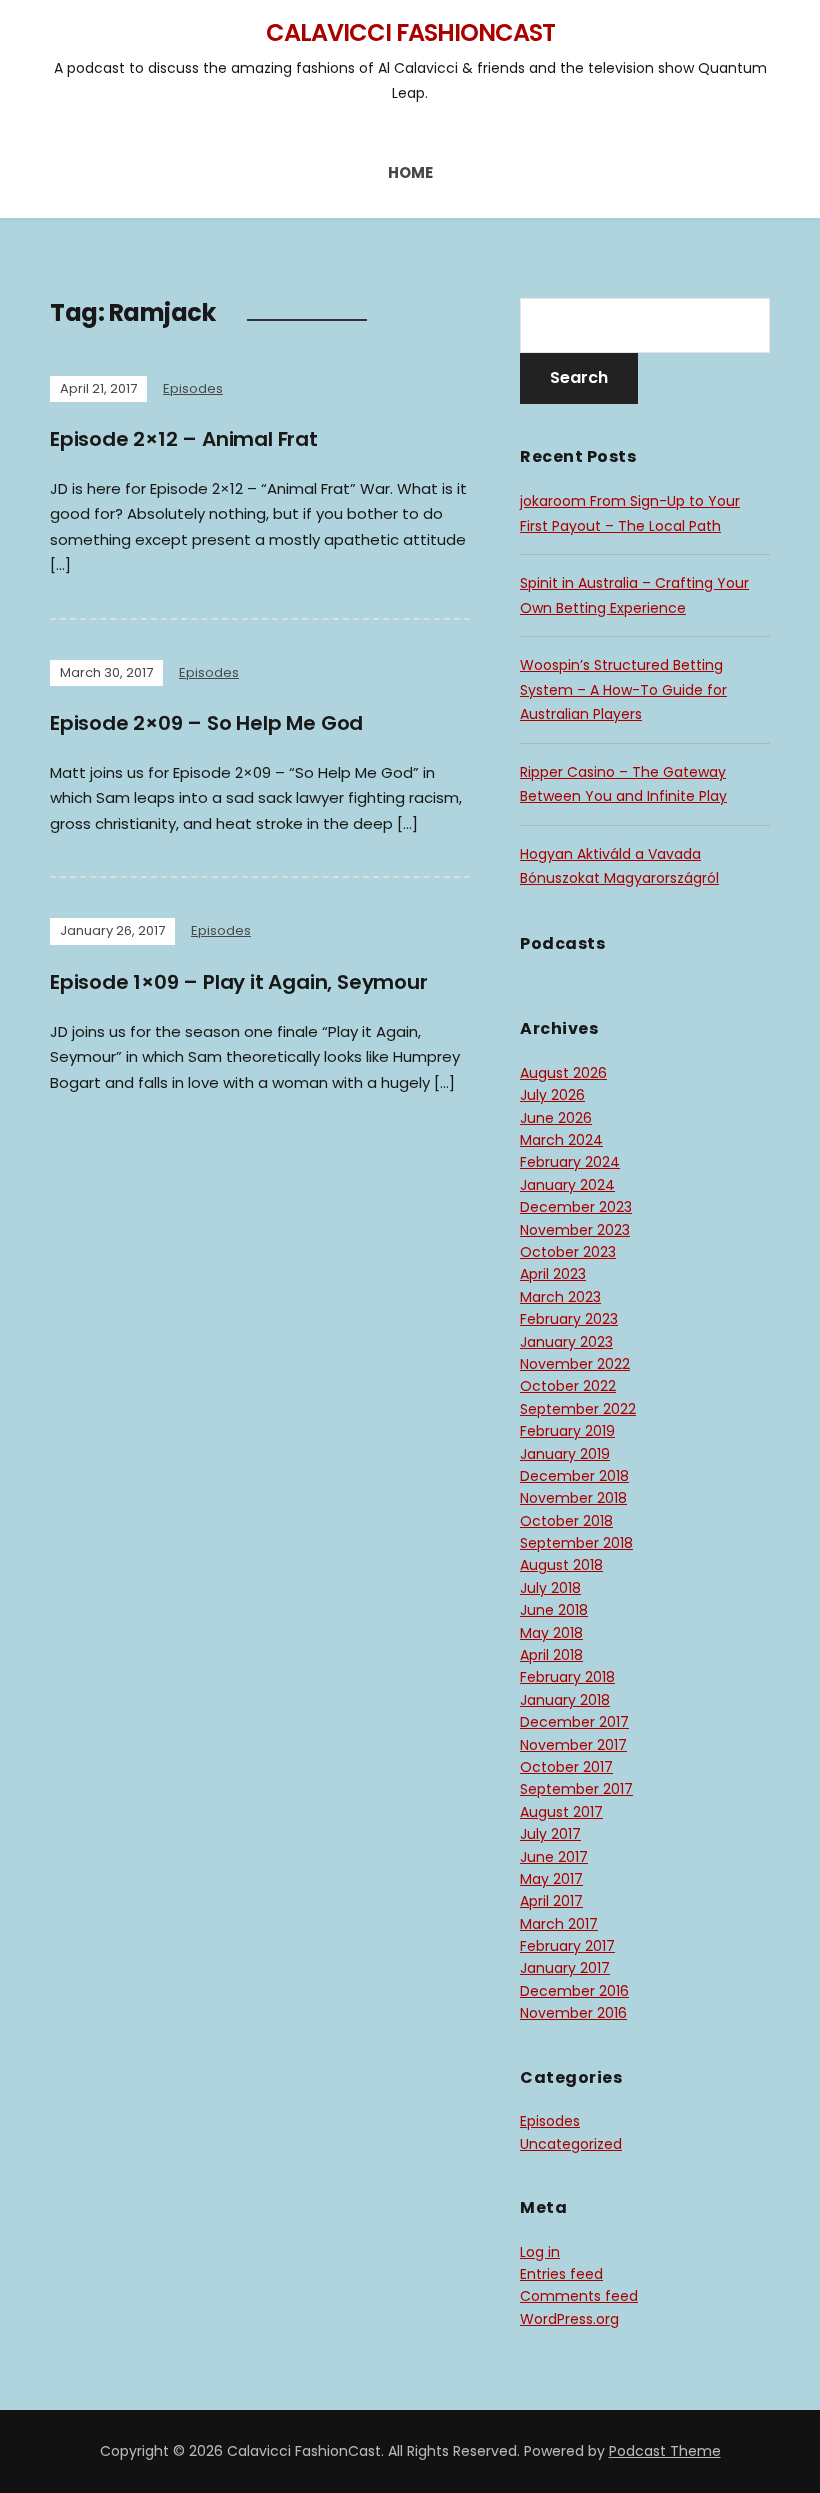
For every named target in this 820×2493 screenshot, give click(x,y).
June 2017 (554, 1857)
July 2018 (550, 1588)
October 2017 (566, 1767)
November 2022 (575, 1364)
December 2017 (574, 1722)
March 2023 (560, 1297)
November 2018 (573, 1498)
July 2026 (552, 1095)
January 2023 (566, 1342)
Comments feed (579, 2296)
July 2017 (550, 1834)
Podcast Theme (665, 2451)
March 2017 (559, 1924)
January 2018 (565, 1700)
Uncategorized (571, 2144)
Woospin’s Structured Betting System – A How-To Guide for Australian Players (623, 689)
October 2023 (568, 1252)
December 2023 (576, 1207)
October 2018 (566, 1521)
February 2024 (570, 1162)
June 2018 (554, 1610)
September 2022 (578, 1409)
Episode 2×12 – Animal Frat (184, 439)
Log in (540, 2252)
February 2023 (569, 1319)
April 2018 (551, 1655)
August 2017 (561, 1812)
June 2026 (556, 1118)
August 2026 (563, 1073)
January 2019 (565, 1454)
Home (410, 172)
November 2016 (573, 2013)
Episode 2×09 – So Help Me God (206, 723)
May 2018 (551, 1633)
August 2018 (561, 1565)
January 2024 (567, 1185)
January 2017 (565, 1968)
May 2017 (551, 1879)
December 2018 (574, 1476)
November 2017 (573, 1745)
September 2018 (576, 1543)
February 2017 (567, 1946)
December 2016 (574, 1991)
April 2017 (551, 1901)
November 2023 (575, 1230)
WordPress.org (569, 2319)
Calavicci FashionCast (410, 32)
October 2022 (568, 1386)
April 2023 (553, 1274)
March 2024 (561, 1140)
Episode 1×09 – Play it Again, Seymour (239, 982)
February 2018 (567, 1677)
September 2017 (576, 1789)
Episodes (193, 388)
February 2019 (567, 1431)
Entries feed (561, 2274)
